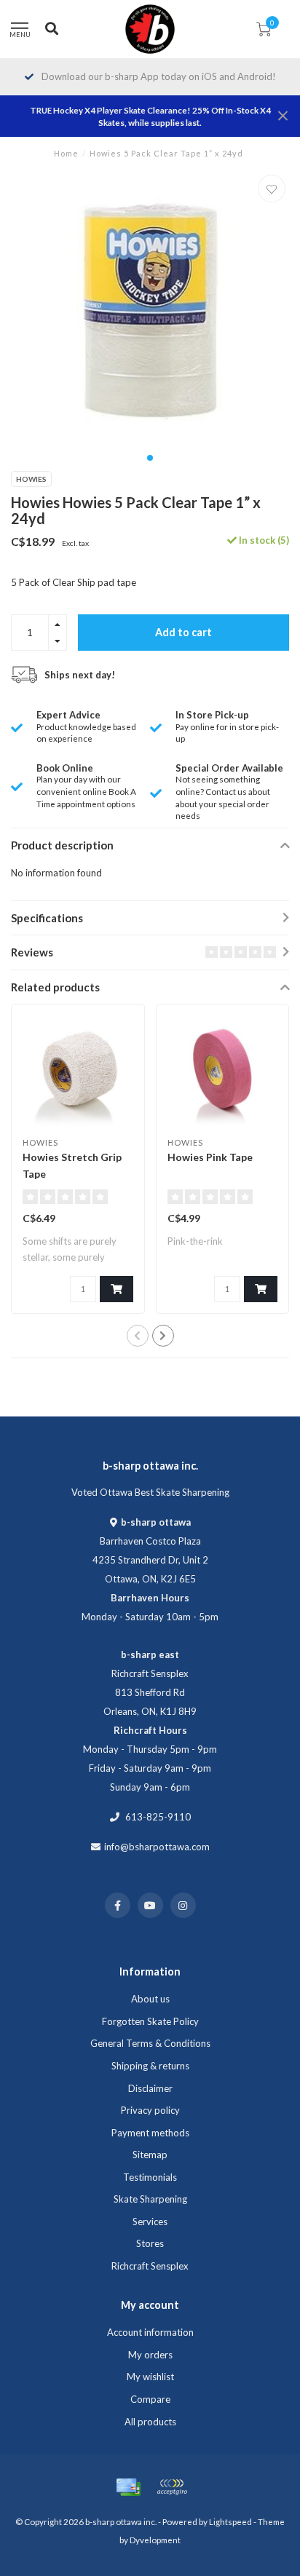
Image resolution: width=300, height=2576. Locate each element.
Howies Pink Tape (210, 1157)
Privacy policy (150, 2110)
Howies (31, 479)
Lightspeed (230, 2521)
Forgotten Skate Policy (150, 2021)
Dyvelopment (155, 2540)
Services (150, 2222)
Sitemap (150, 2155)
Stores (150, 2243)
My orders (150, 2355)
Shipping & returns (150, 2066)
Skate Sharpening (150, 2199)
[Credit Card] (128, 2487)
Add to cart (183, 632)
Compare (150, 2399)
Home (66, 153)
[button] (150, 458)
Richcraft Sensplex (150, 2266)
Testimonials (150, 2177)
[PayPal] (172, 2487)
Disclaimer (150, 2088)
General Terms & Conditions (150, 2043)
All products (150, 2422)
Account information (150, 2332)
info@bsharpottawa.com (157, 1847)
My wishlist (150, 2377)
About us (150, 1999)
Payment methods (150, 2133)
